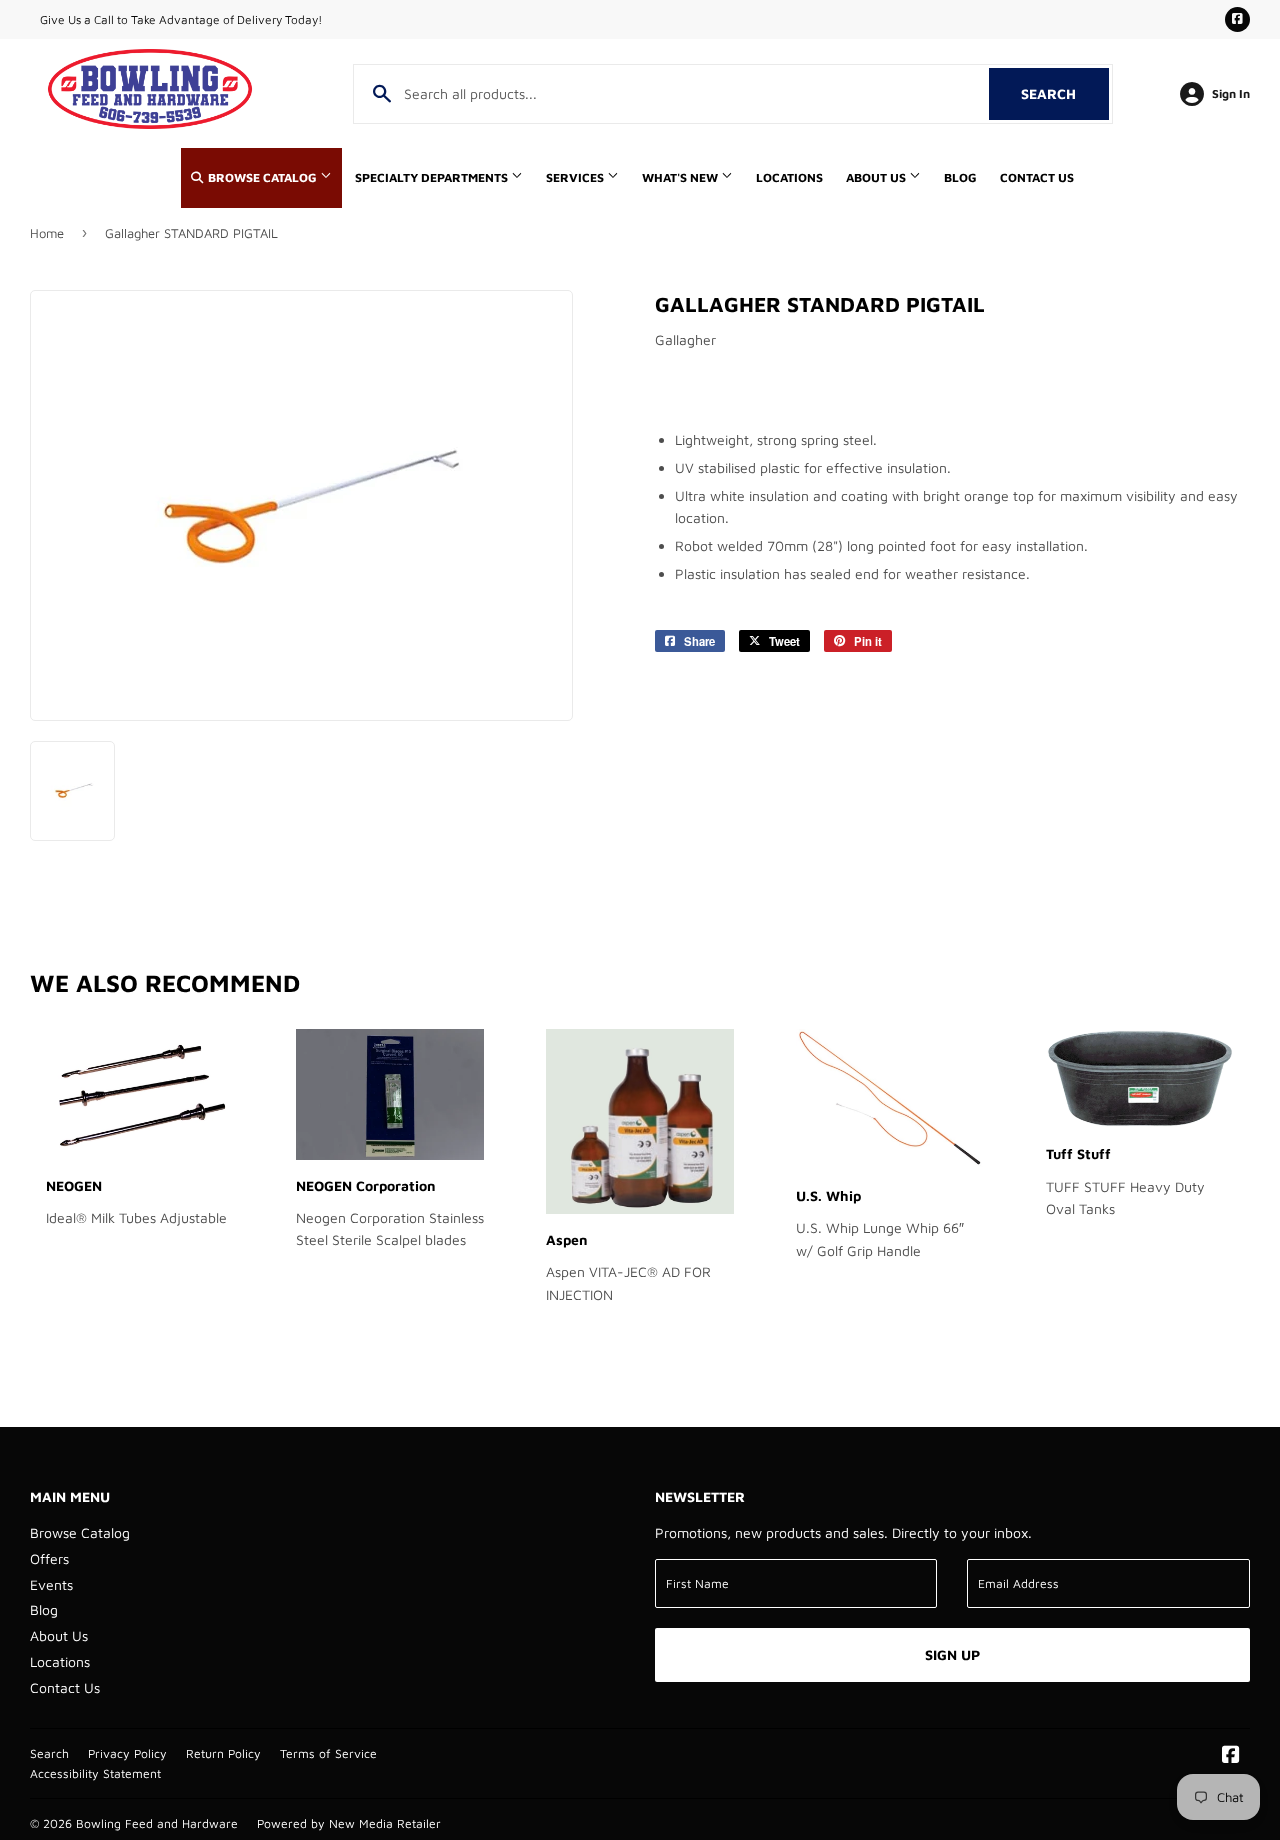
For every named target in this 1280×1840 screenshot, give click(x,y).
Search (1065, 93)
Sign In (1231, 93)
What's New (681, 177)
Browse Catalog (262, 177)
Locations (789, 177)
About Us (877, 177)
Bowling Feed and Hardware (157, 1823)
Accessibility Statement (95, 1773)
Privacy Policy (127, 1753)
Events (51, 1584)
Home (47, 233)
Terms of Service (328, 1753)
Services (576, 177)
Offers (49, 1558)
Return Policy (223, 1753)
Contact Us (1037, 177)
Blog (960, 177)
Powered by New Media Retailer (349, 1823)
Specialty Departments (433, 177)
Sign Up (952, 1654)
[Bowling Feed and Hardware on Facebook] (1231, 1756)
